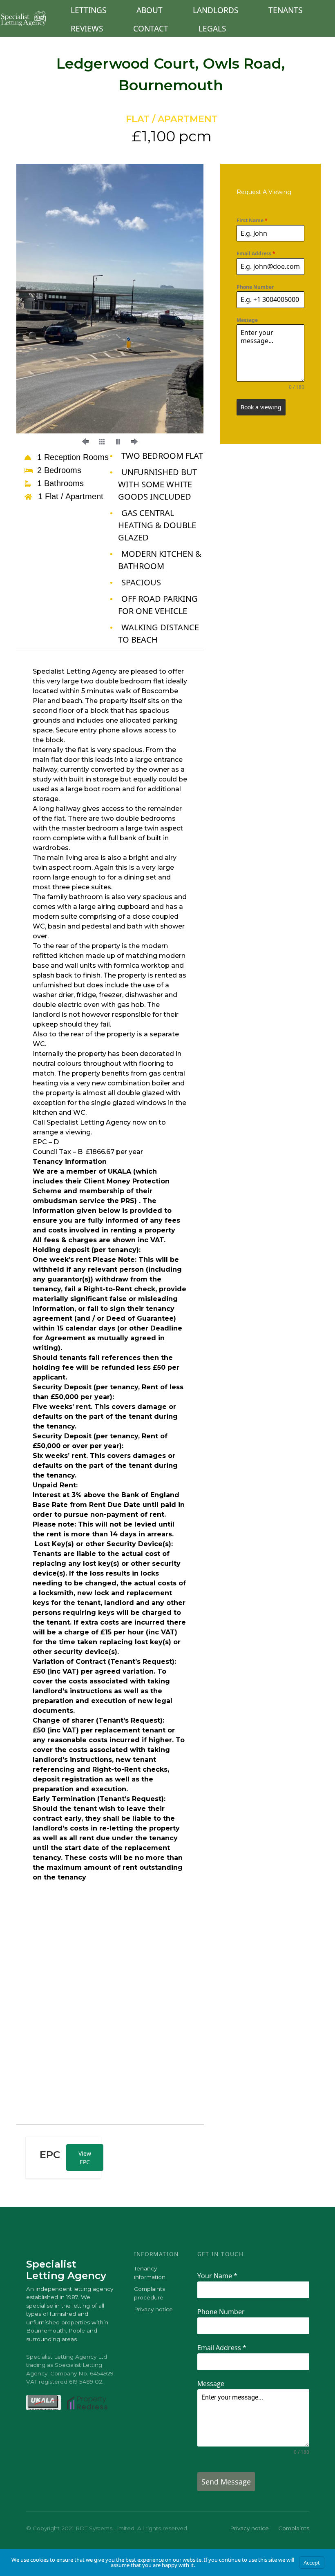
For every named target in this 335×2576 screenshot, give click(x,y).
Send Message (226, 2482)
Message (247, 320)
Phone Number (255, 287)
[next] (183, 310)
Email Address (256, 253)
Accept (312, 2563)
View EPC (85, 2158)
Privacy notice (153, 2309)
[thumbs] (102, 442)
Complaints (294, 2528)
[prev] (37, 310)
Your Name (217, 2276)
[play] (118, 442)
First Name (252, 220)
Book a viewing (261, 407)
